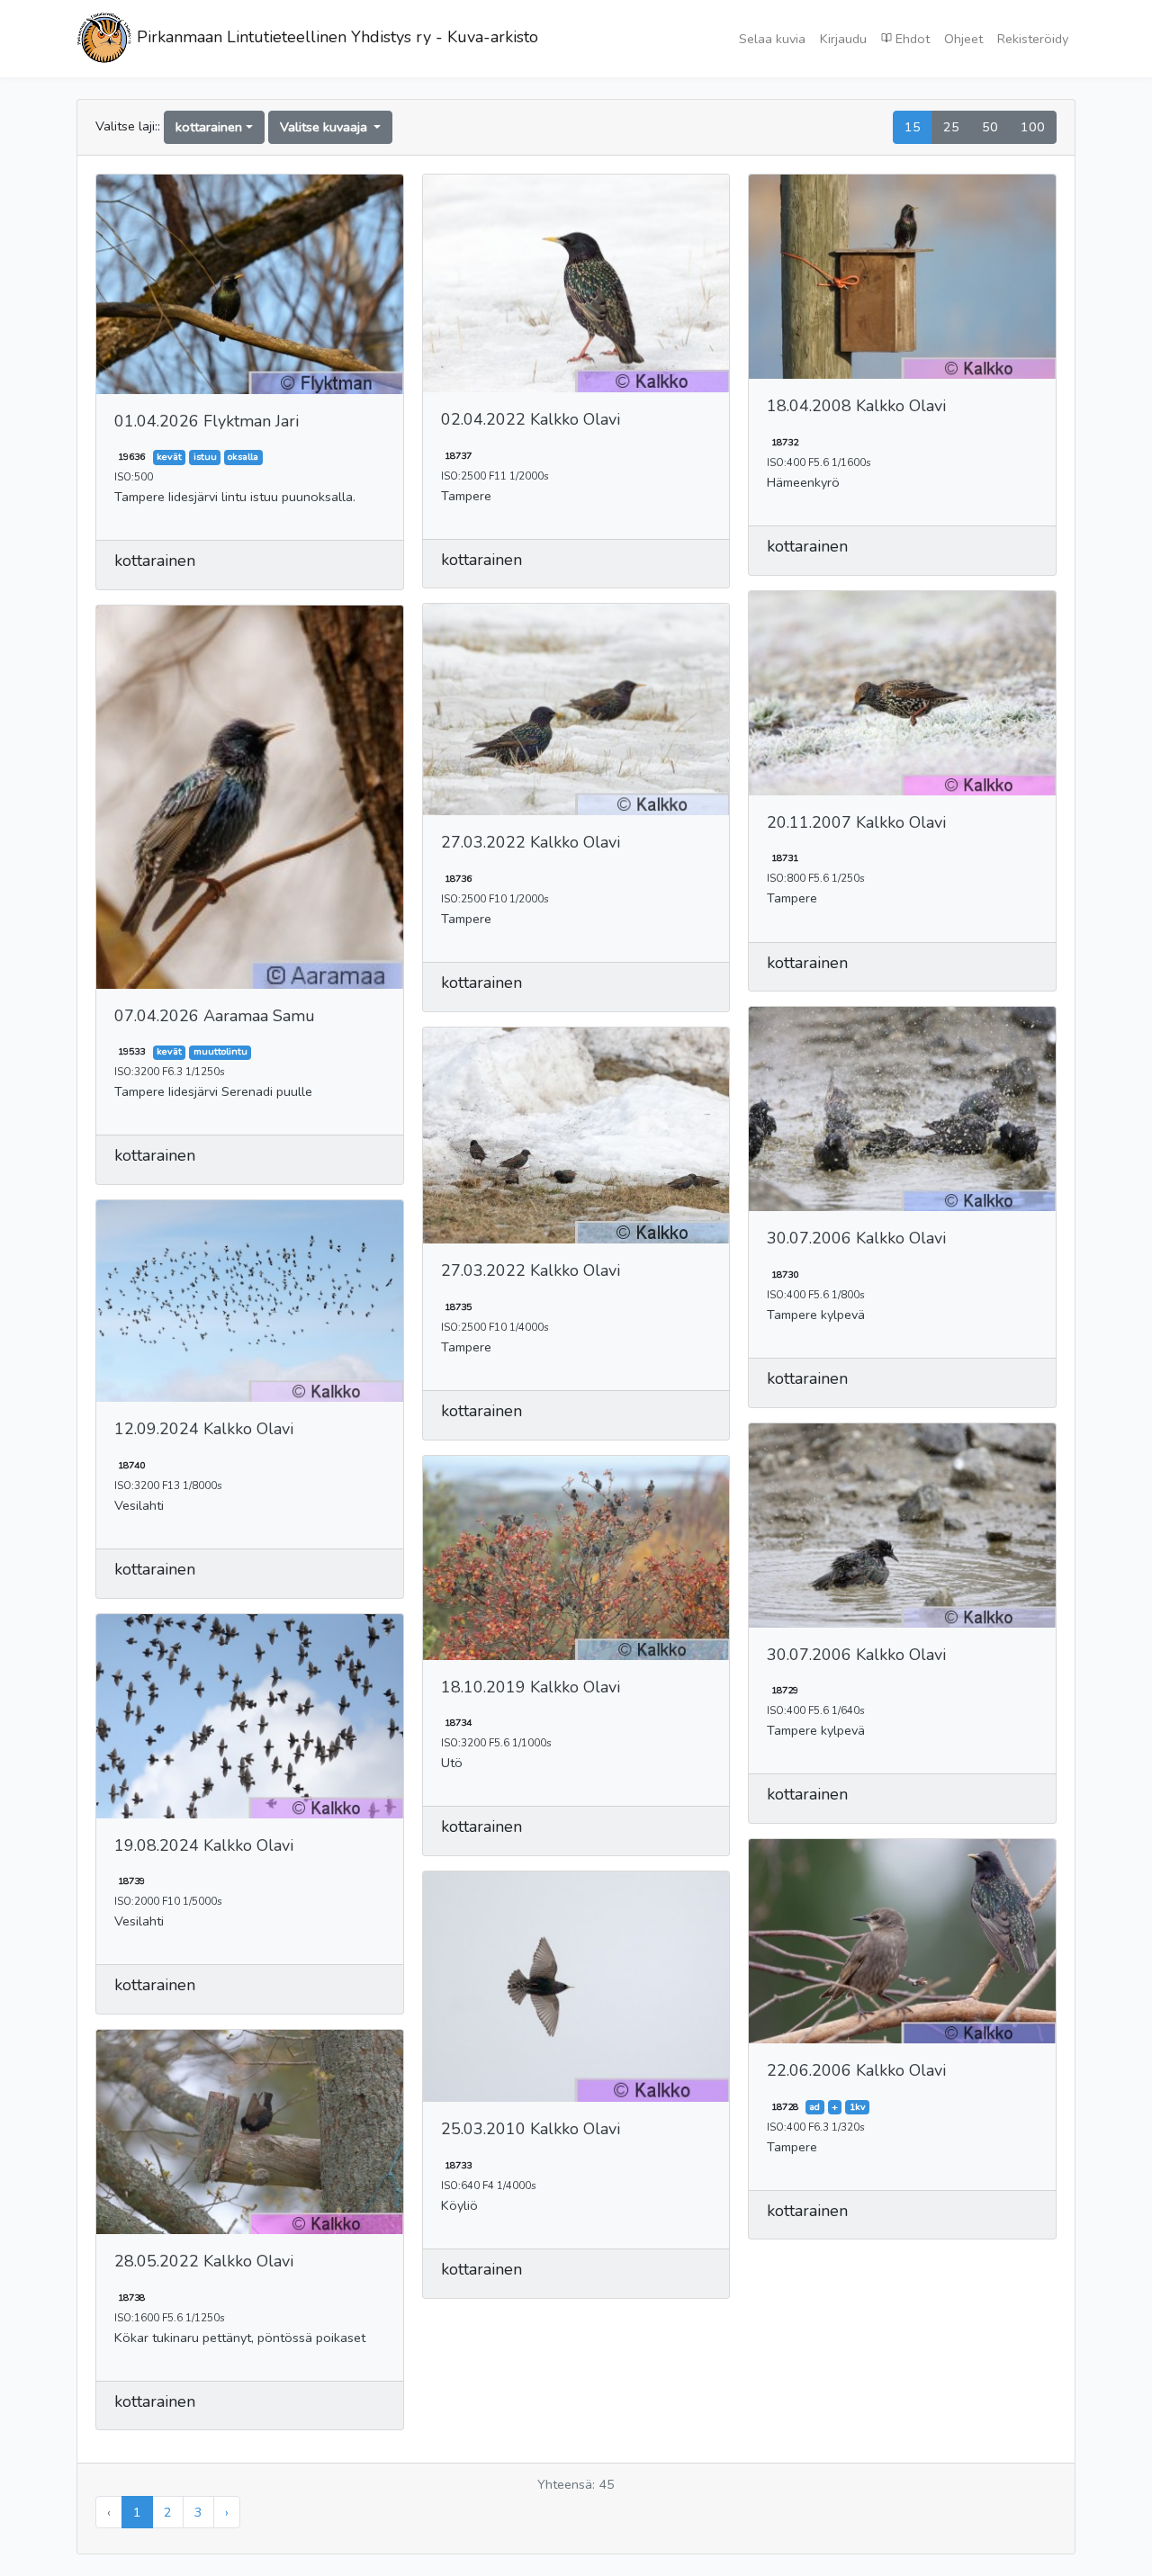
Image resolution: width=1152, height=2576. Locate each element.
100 (1033, 127)
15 (913, 127)
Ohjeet (963, 39)
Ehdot (911, 39)
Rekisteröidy (1033, 39)
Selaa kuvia (772, 39)
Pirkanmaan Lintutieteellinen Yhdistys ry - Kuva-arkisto (335, 37)
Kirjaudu (843, 39)
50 (990, 127)
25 (951, 127)
